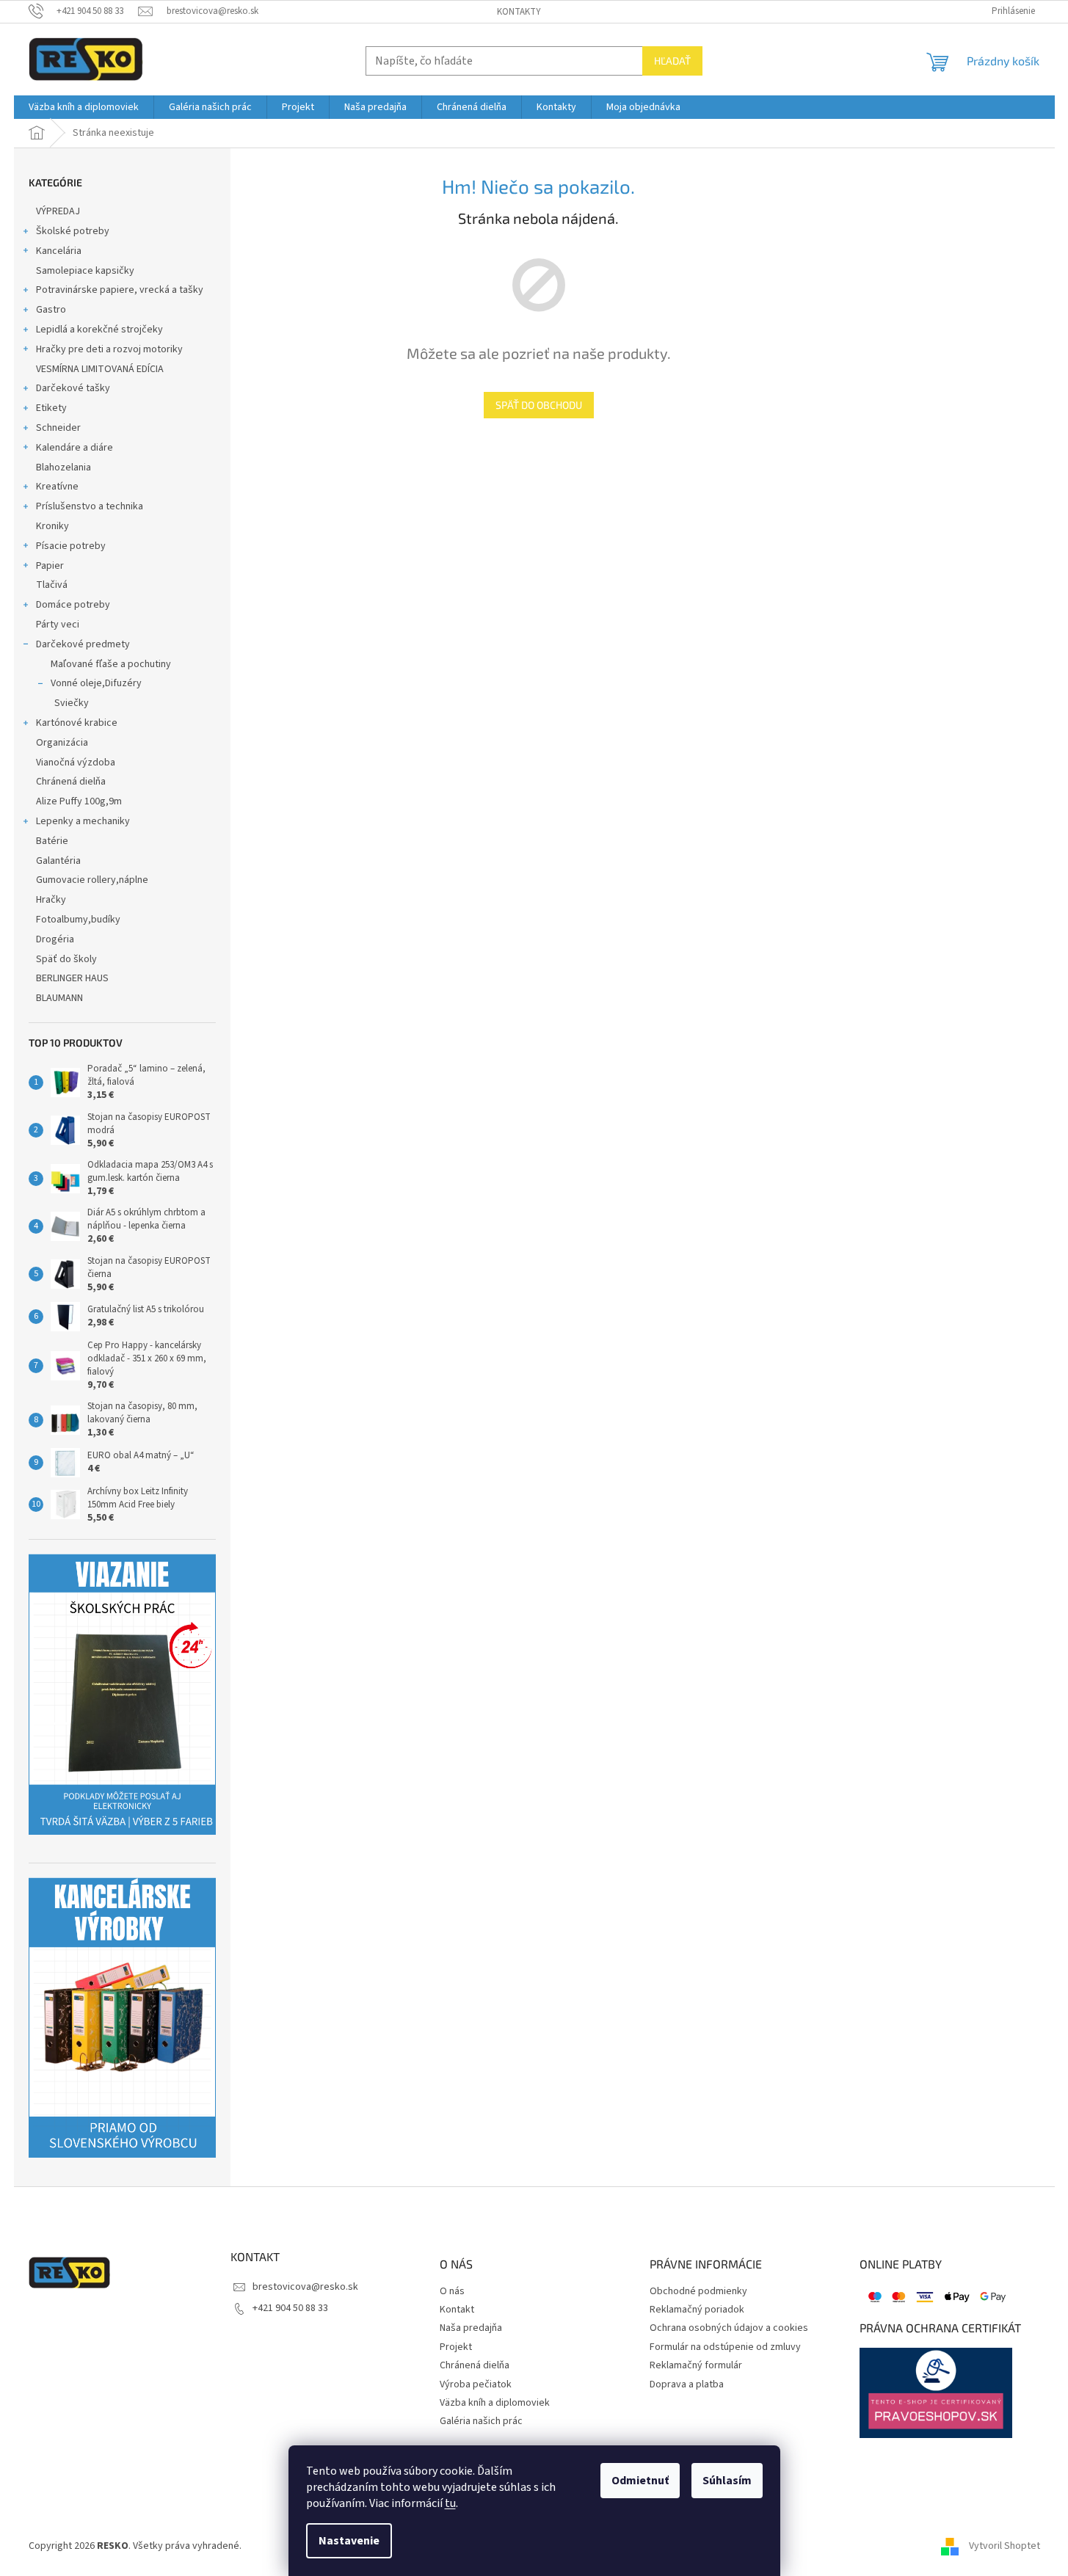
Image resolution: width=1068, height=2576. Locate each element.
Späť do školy (66, 959)
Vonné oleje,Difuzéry (96, 683)
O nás (452, 2292)
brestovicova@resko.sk (305, 2287)
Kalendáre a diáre (75, 448)
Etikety (51, 408)
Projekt (456, 2347)
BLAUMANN (59, 998)
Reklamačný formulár (696, 2366)
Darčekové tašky (73, 388)
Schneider (58, 428)
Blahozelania (63, 467)
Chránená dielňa (71, 782)
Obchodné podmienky (698, 2292)
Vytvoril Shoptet (1005, 2546)
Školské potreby (73, 231)
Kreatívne (57, 487)
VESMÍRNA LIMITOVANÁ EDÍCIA (100, 369)
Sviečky (72, 703)
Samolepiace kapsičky (85, 271)
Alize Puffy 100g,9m (79, 801)
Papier (50, 566)
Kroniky (52, 526)
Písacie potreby (71, 546)
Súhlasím (727, 2481)
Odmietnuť (640, 2481)
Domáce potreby (73, 605)
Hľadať (672, 61)
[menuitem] (84, 107)
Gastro (51, 310)
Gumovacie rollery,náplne (92, 880)
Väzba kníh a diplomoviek (495, 2403)
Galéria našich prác (481, 2422)
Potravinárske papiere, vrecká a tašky (120, 290)
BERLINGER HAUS (72, 978)
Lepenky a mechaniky (83, 821)
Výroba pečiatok (476, 2385)
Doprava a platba (687, 2385)
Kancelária (59, 251)
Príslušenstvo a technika (90, 506)
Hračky (51, 900)
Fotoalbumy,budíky (78, 920)
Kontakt (457, 2310)
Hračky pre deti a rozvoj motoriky (109, 349)
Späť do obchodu (539, 405)
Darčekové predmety (83, 644)
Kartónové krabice (77, 723)
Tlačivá (52, 585)
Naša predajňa (471, 2328)
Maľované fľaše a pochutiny (111, 664)
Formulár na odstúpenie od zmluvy (725, 2347)
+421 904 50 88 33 (290, 2308)
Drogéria (55, 939)
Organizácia (62, 743)
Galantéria (58, 861)
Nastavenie (349, 2541)
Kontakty (519, 12)
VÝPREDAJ (58, 211)
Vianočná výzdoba (76, 763)
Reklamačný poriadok (697, 2310)
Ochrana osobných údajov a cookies (729, 2328)
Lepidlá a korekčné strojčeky (99, 330)
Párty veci (58, 625)
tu (450, 2503)
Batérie (52, 841)
